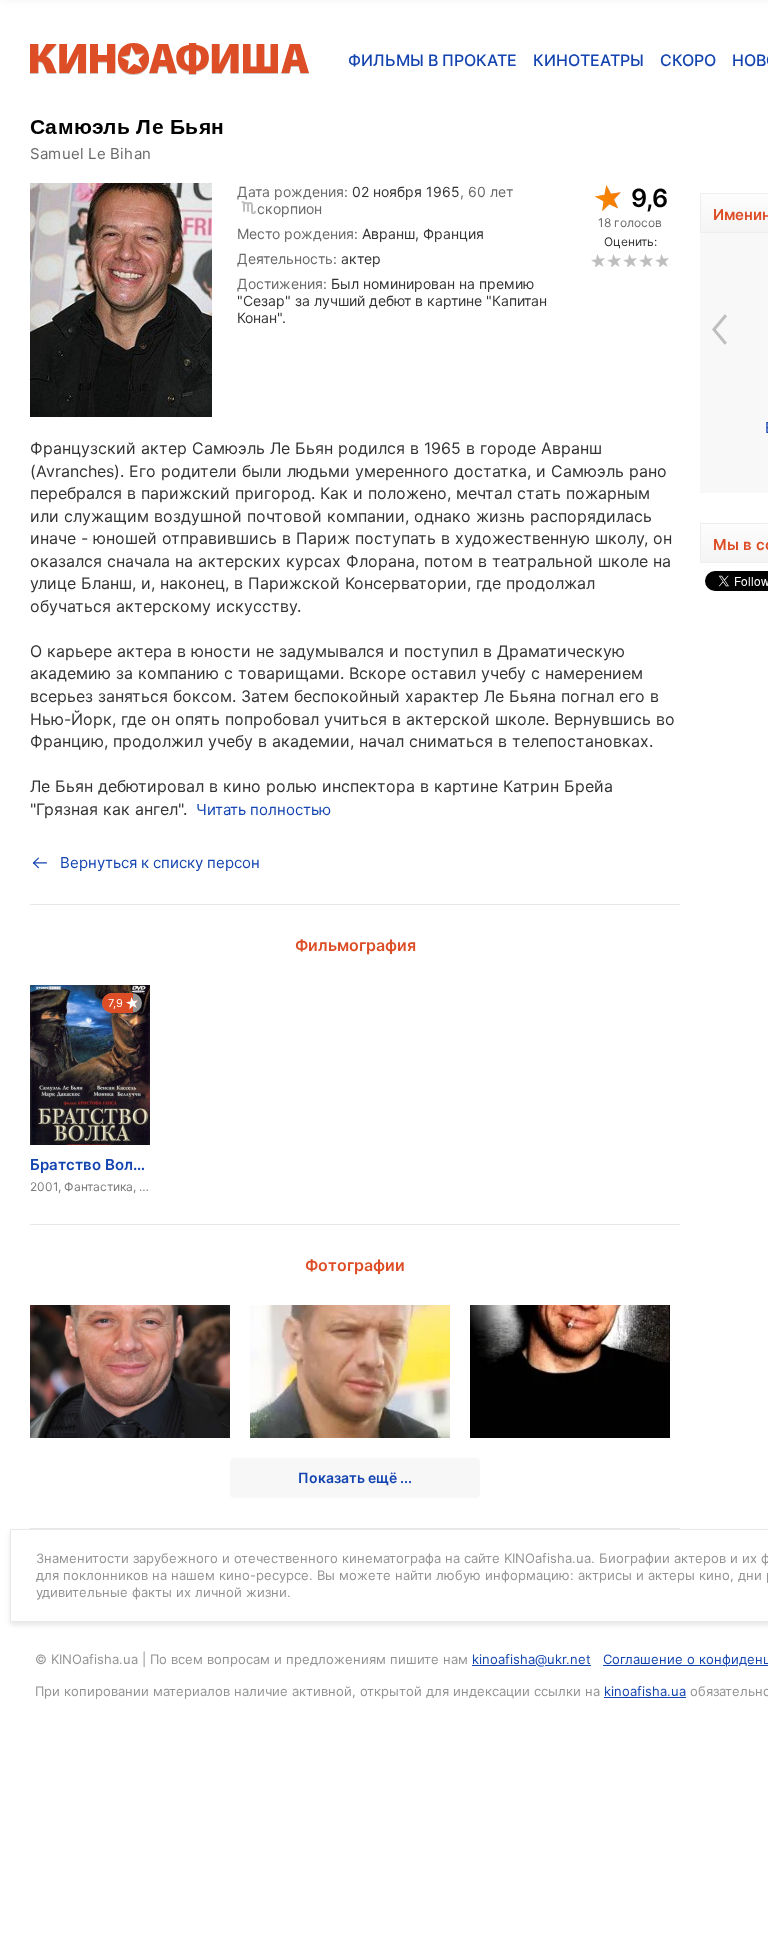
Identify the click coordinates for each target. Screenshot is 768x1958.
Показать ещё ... (355, 1477)
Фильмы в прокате (432, 60)
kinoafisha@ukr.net (531, 1659)
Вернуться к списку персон (160, 862)
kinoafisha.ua (645, 1691)
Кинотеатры (588, 60)
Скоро (688, 60)
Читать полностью (263, 809)
